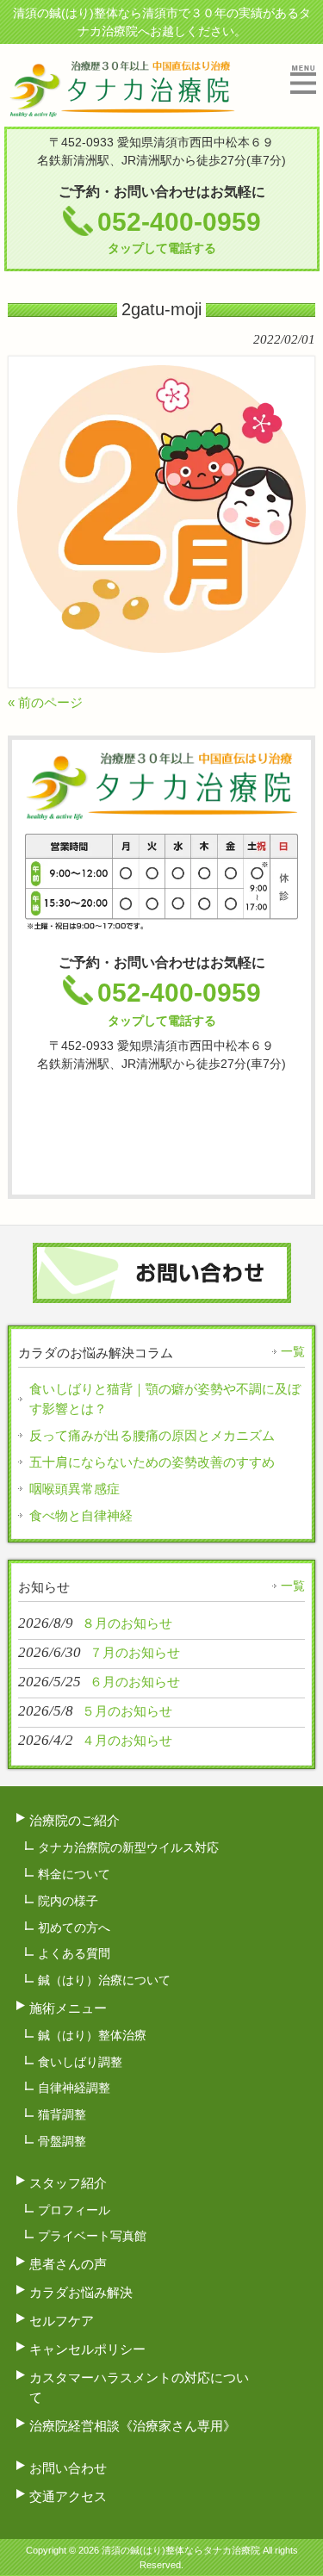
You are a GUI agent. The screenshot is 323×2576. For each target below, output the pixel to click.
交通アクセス (68, 2496)
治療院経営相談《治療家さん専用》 (133, 2426)
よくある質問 (74, 1953)
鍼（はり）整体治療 (92, 2035)
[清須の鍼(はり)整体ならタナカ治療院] (122, 110)
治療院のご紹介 (75, 1820)
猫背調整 (62, 2114)
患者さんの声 (68, 2264)
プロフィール (74, 2210)
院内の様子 (68, 1901)
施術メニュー (68, 2008)
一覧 (293, 1351)
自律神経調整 (74, 2088)
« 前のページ (45, 702)
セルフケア (62, 2321)
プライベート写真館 (92, 2236)
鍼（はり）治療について (104, 1980)
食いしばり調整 (80, 2062)
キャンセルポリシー (87, 2349)
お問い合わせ (68, 2468)
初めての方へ (74, 1927)
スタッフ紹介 (68, 2183)
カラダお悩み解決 (81, 2292)
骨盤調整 (62, 2141)
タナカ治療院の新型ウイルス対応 (128, 1847)
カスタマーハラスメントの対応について (139, 2387)
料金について (74, 1874)
